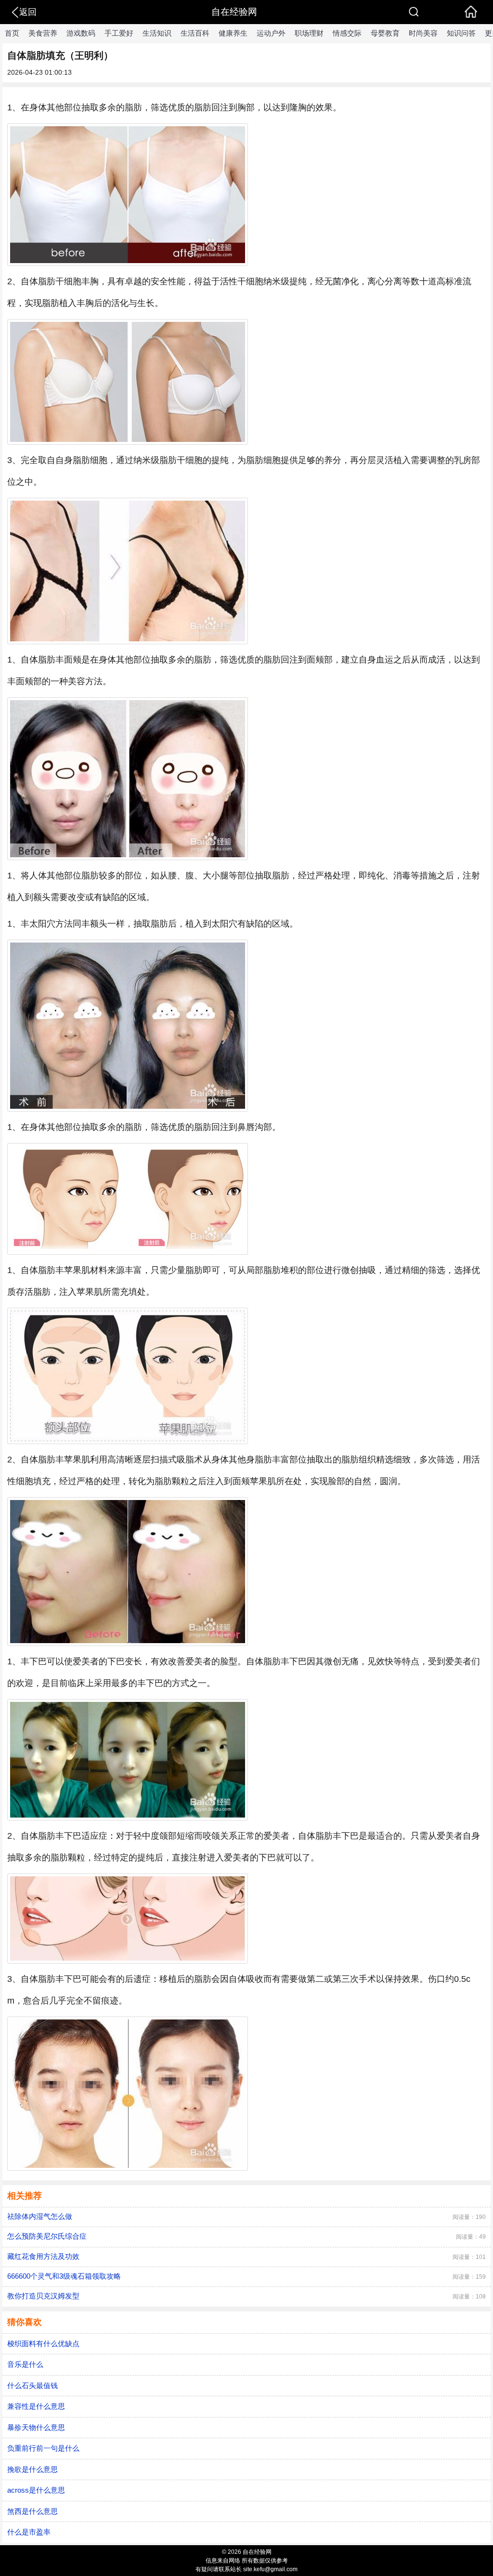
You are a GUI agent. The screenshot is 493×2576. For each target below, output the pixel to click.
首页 (12, 33)
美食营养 (43, 33)
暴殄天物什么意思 (36, 2427)
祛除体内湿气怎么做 (40, 2216)
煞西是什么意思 (32, 2511)
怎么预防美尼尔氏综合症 (47, 2236)
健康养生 (233, 33)
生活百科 (195, 33)
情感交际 (347, 33)
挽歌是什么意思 (32, 2469)
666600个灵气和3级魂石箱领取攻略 (64, 2276)
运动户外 (271, 33)
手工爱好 (119, 33)
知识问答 (461, 33)
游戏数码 (81, 33)
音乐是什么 (25, 2364)
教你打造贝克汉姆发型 (43, 2296)
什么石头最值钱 (32, 2385)
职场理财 (309, 33)
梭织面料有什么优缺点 (43, 2344)
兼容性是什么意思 (36, 2406)
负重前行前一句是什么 (43, 2448)
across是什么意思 (36, 2490)
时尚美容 (423, 33)
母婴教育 (385, 33)
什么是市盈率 (29, 2532)
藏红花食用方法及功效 (43, 2256)
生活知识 (157, 33)
